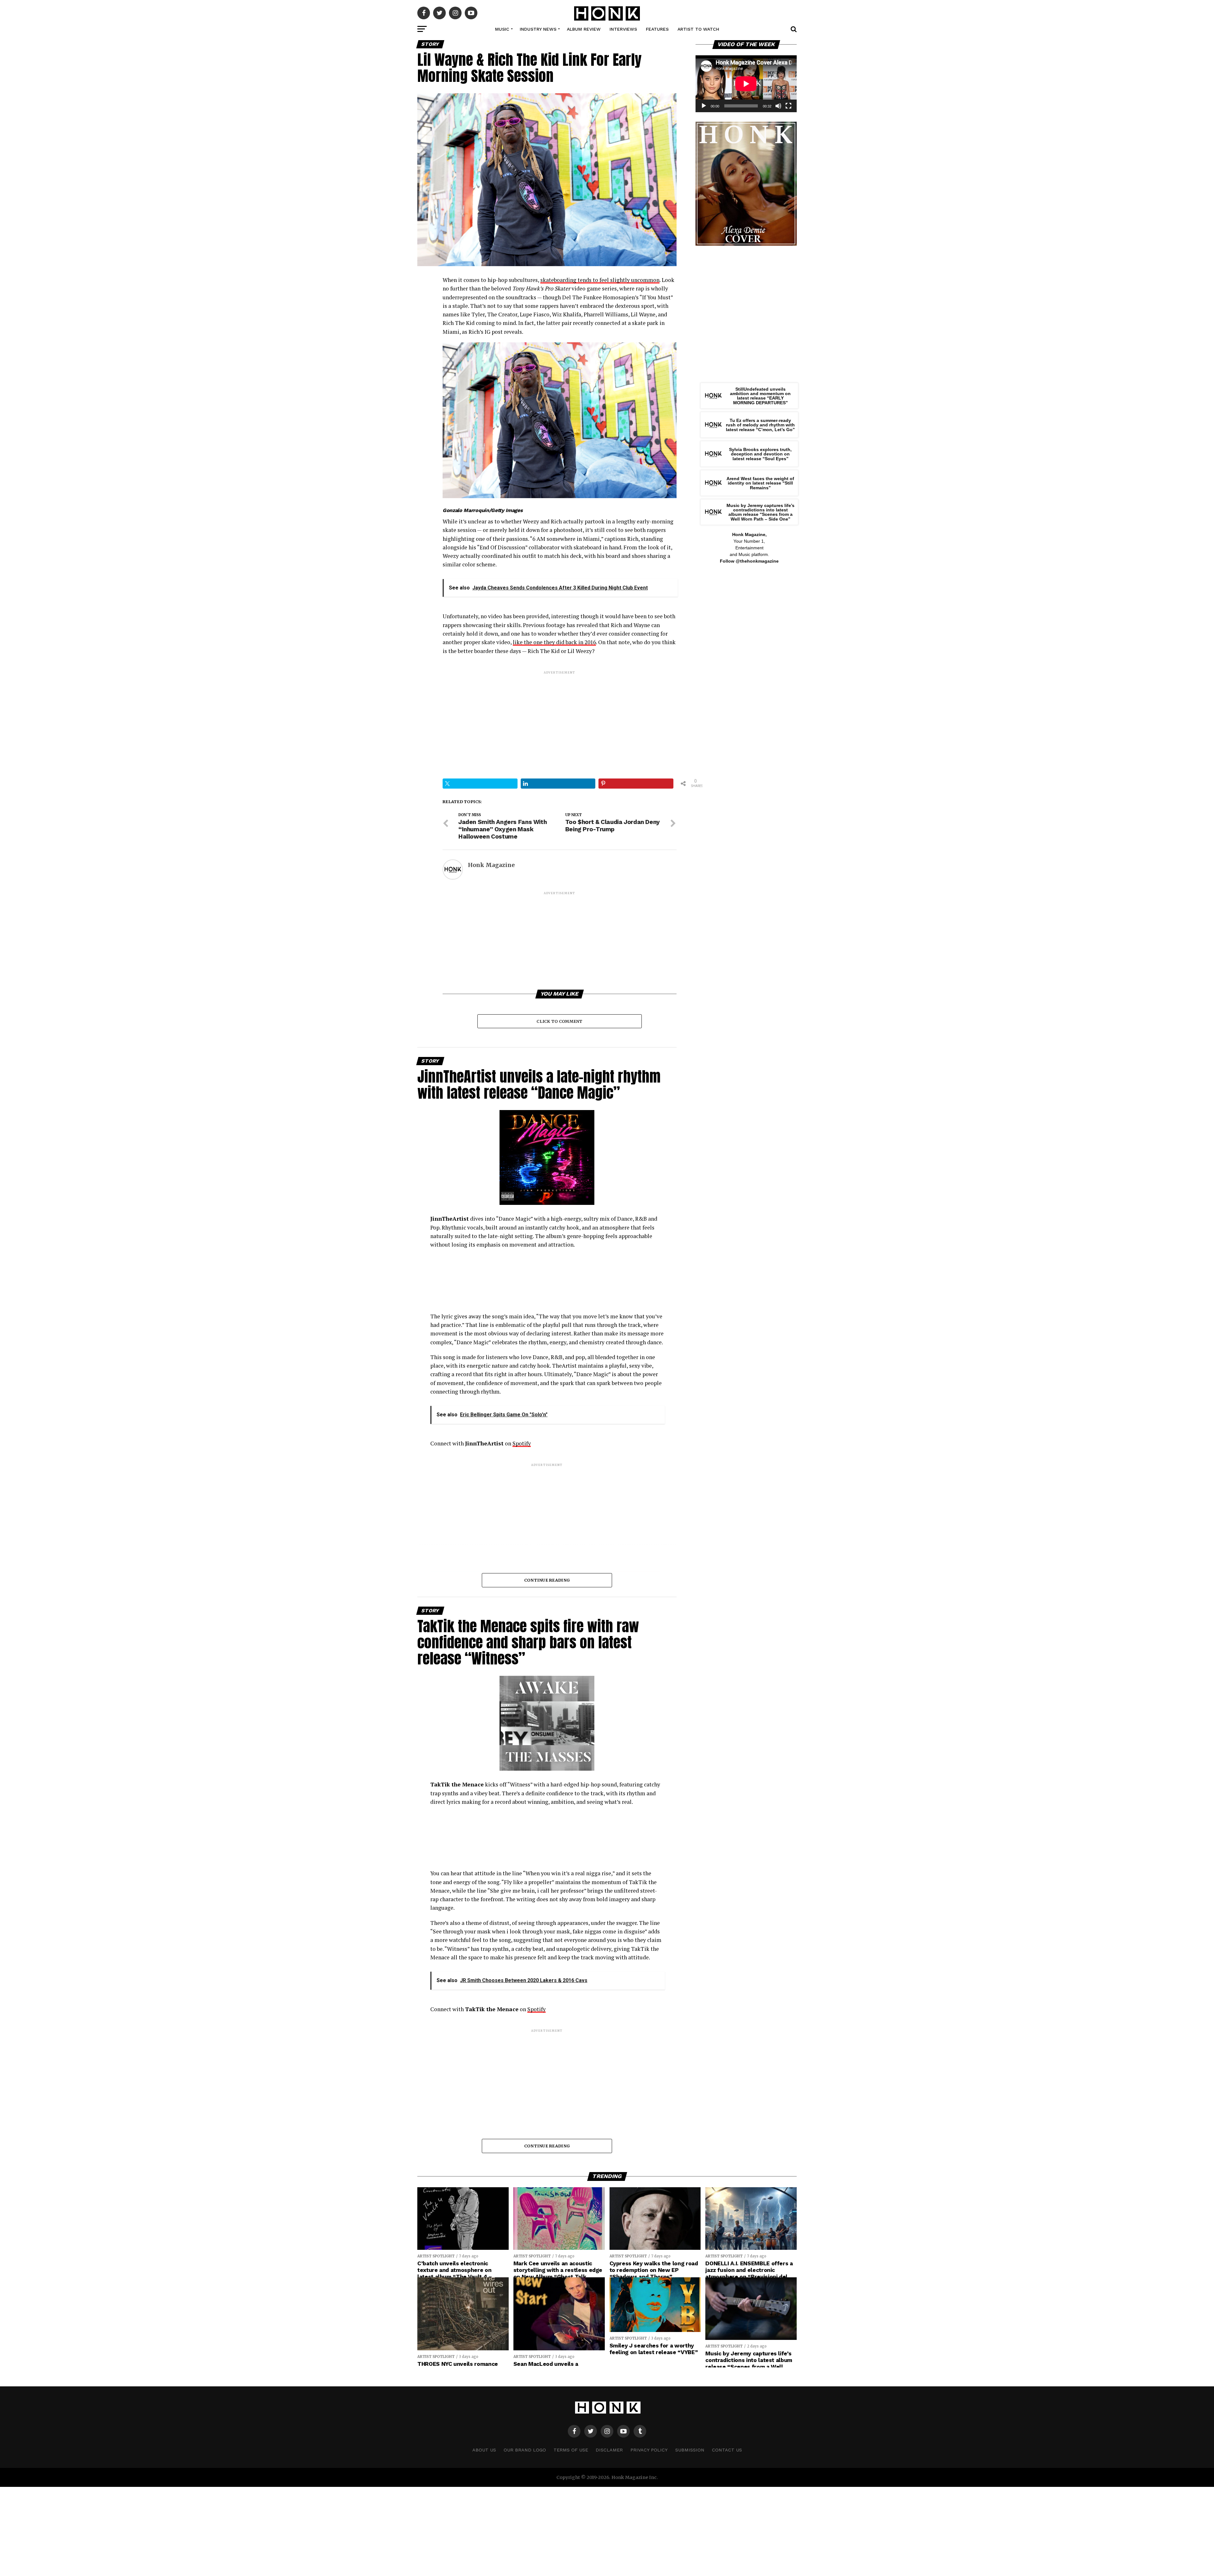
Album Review (584, 29)
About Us (484, 2450)
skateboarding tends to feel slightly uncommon (600, 280)
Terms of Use (571, 2450)
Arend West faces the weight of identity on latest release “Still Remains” (760, 483)
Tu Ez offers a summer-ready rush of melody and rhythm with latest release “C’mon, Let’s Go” (760, 425)
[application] (746, 84)
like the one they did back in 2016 (554, 642)
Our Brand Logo (525, 2450)
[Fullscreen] (788, 106)
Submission (690, 2450)
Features (657, 29)
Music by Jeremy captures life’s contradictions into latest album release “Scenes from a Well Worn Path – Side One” (760, 512)
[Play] (704, 106)
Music (502, 29)
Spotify (522, 1443)
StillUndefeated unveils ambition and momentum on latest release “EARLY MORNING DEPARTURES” (760, 396)
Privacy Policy (649, 2450)
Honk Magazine (491, 865)
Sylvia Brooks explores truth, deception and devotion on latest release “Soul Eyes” (760, 454)
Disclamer (609, 2450)
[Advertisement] (560, 719)
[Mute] (778, 106)
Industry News (538, 29)
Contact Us (727, 2450)
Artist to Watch (698, 29)
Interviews (623, 29)
